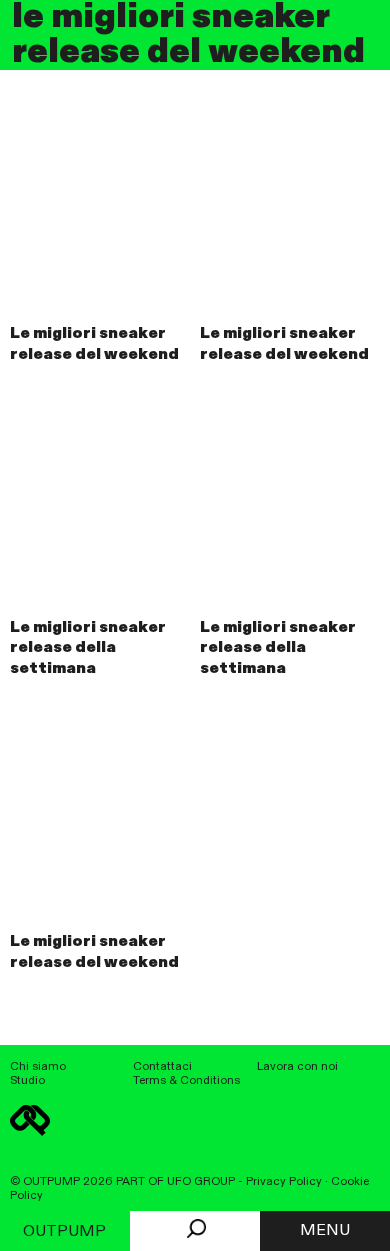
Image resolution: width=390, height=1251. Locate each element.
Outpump (64, 1232)
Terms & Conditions (186, 1081)
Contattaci (162, 1067)
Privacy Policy (284, 1182)
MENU (325, 1231)
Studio (27, 1081)
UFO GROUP (201, 1182)
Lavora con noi (297, 1067)
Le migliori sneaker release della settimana (88, 649)
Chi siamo (38, 1067)
